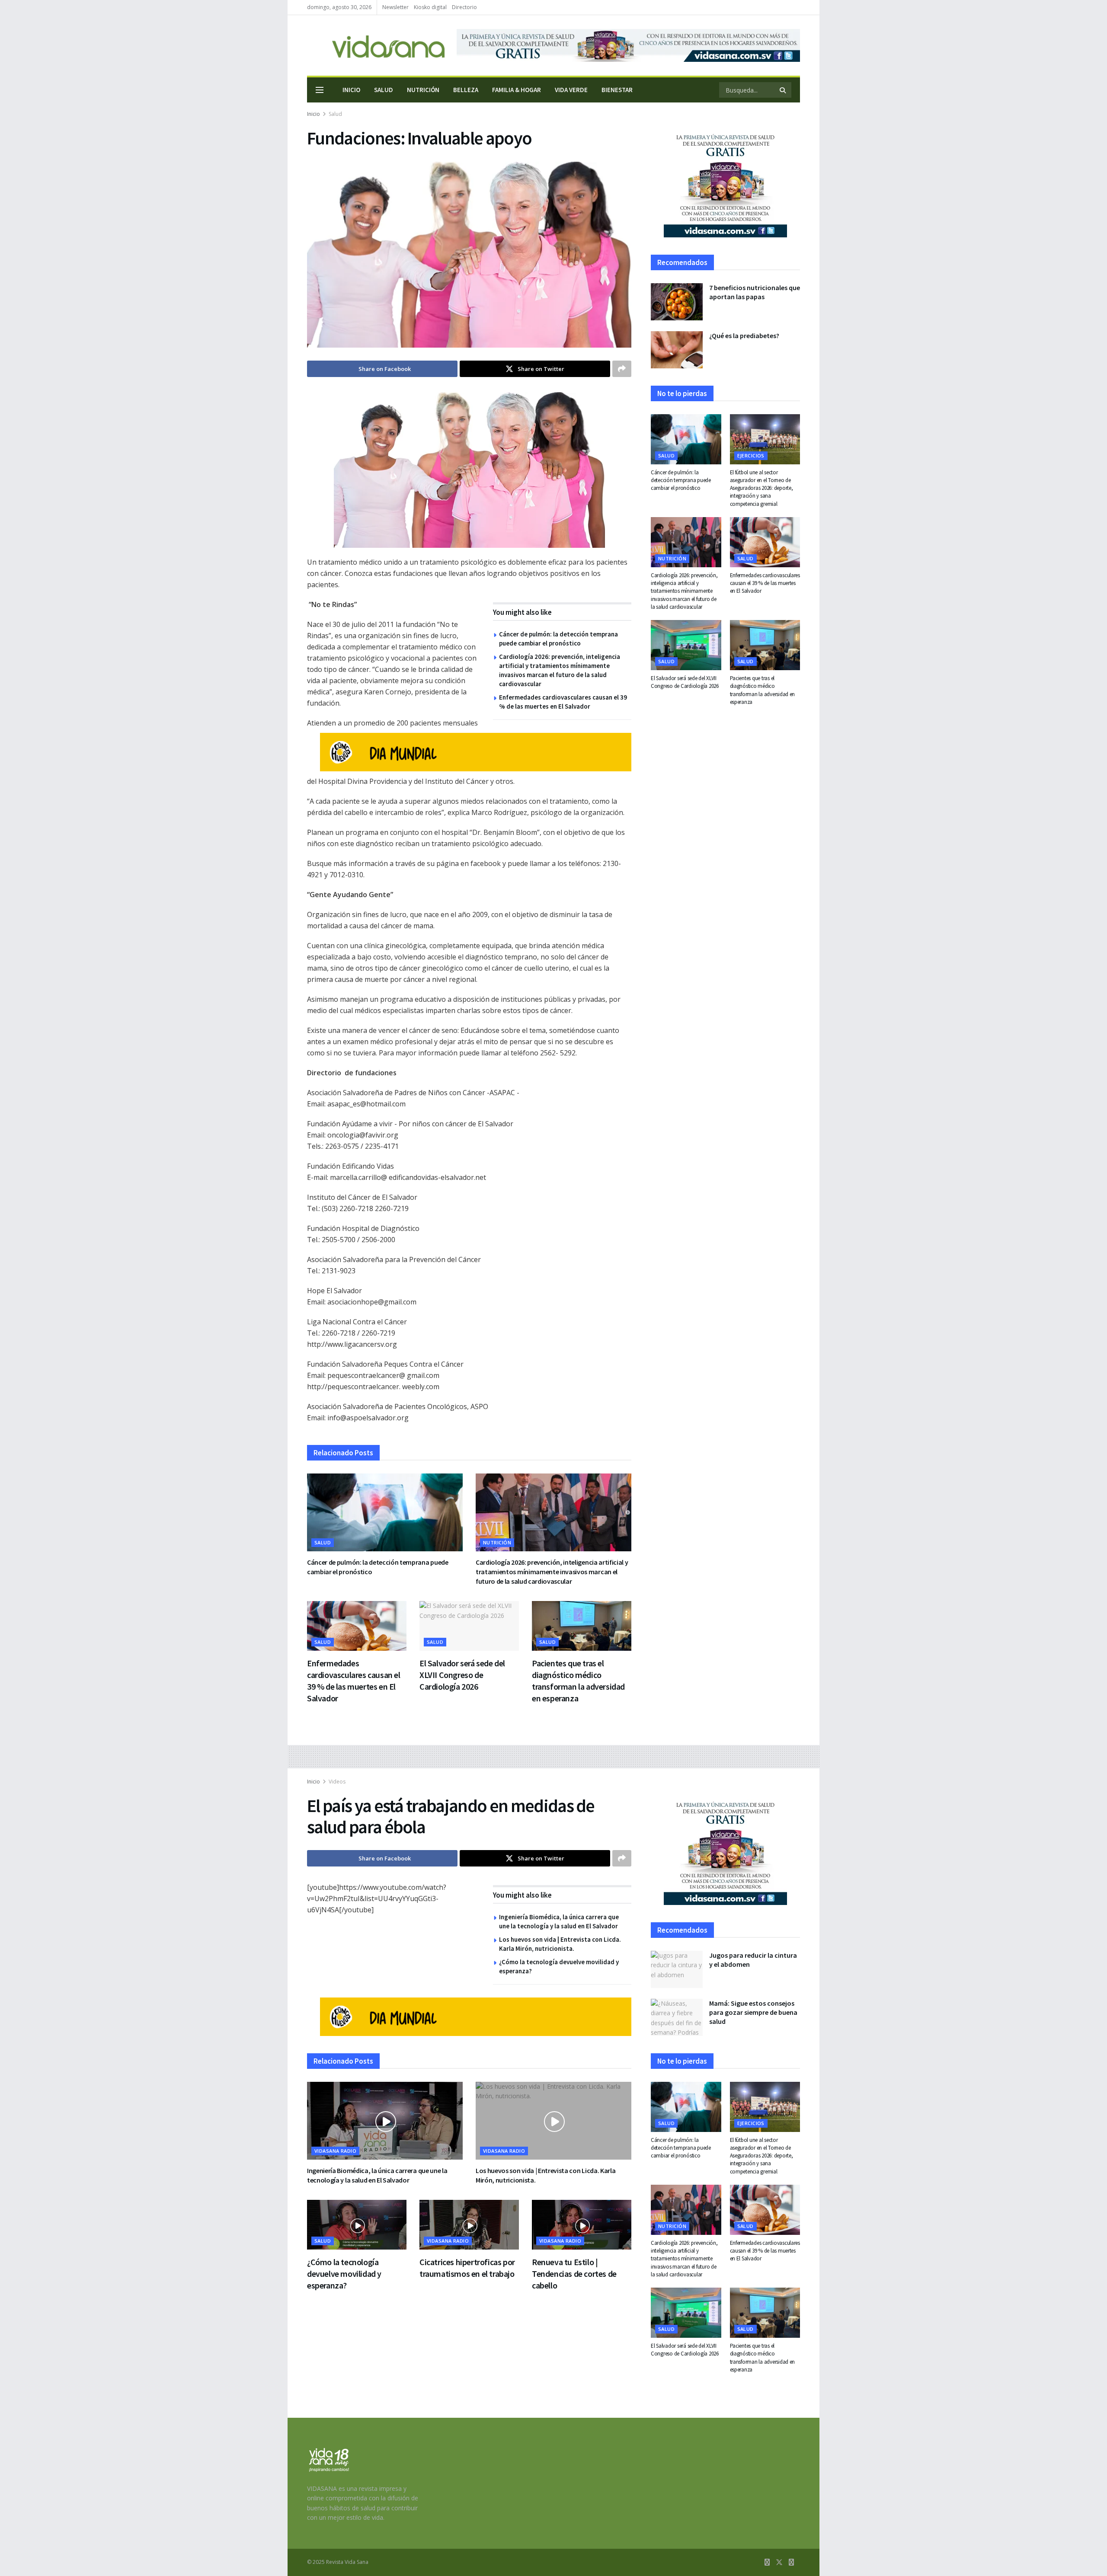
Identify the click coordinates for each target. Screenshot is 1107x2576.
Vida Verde (571, 90)
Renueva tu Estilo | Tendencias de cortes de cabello (574, 2274)
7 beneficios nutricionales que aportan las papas (755, 292)
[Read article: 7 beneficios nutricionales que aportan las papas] (677, 302)
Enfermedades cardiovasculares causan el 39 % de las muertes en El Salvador (765, 583)
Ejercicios (751, 455)
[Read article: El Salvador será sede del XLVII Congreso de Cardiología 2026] (469, 1626)
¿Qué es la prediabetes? (744, 336)
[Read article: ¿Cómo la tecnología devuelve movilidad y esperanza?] (357, 2225)
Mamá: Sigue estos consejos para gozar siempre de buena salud (753, 2012)
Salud (384, 90)
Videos (337, 1782)
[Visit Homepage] (376, 46)
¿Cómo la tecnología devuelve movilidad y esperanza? (344, 2274)
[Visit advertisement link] (628, 45)
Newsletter (395, 7)
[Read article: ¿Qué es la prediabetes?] (677, 350)
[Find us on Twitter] (779, 2562)
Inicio (351, 90)
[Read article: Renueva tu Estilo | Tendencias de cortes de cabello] (582, 2225)
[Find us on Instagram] (791, 2562)
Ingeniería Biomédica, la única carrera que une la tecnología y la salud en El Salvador (377, 2175)
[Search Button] (783, 90)
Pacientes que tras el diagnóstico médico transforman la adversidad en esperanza (763, 690)
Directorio (464, 7)
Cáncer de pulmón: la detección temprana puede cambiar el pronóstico (681, 480)
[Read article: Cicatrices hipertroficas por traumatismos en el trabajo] (469, 2225)
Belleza (466, 90)
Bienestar (617, 90)
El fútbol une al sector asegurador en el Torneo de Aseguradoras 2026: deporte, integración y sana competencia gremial (761, 488)
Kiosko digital (430, 7)
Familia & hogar (517, 90)
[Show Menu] (320, 90)
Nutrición (423, 90)
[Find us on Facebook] (767, 2562)
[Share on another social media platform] (622, 369)
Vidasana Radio (335, 2151)
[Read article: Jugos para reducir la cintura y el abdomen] (677, 1969)
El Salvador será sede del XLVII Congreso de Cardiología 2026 (462, 1675)
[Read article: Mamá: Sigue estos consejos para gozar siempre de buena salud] (677, 2017)
